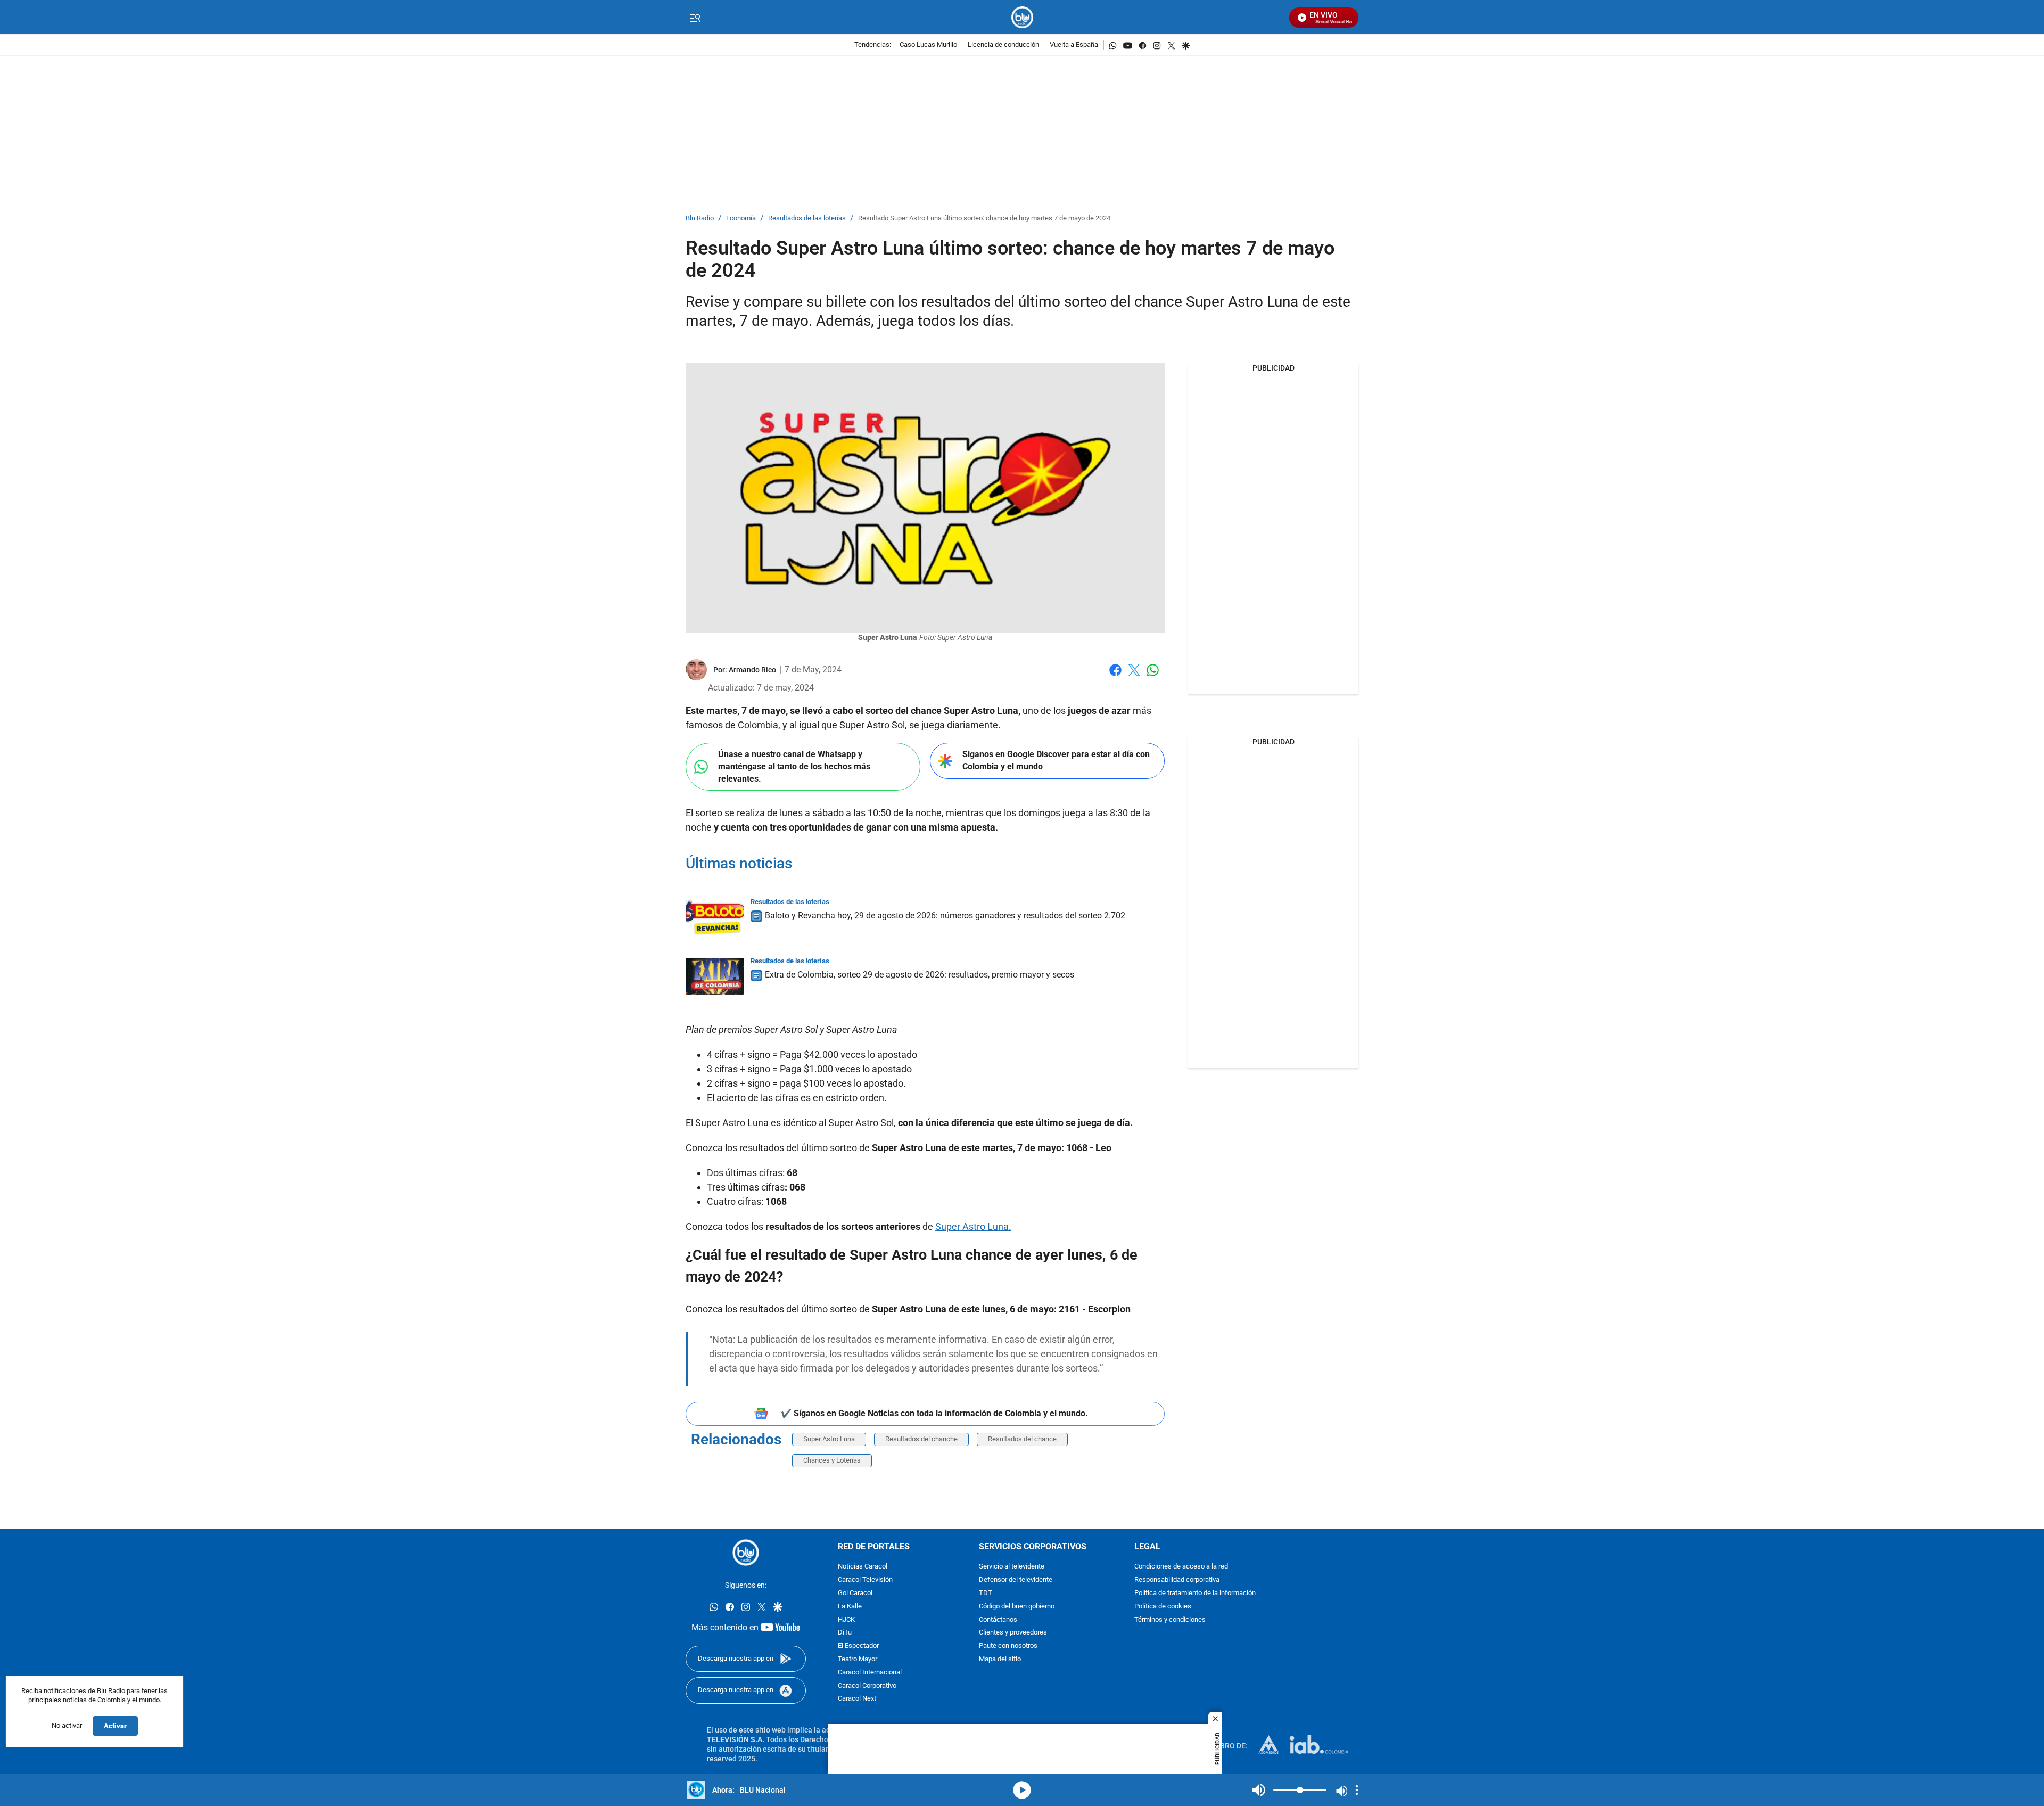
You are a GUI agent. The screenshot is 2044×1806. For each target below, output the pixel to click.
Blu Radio (700, 219)
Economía (741, 219)
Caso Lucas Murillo (928, 45)
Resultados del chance (1022, 1439)
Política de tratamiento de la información (1195, 1593)
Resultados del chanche (921, 1439)
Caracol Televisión (865, 1580)
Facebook (1115, 676)
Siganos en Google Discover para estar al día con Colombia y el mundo (1056, 760)
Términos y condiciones (1170, 1619)
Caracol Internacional (870, 1672)
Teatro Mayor (858, 1659)
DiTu (845, 1633)
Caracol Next (857, 1699)
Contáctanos (998, 1619)
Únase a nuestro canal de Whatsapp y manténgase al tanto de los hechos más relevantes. (794, 766)
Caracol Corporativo (867, 1685)
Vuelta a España (1074, 45)
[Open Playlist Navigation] (1357, 1790)
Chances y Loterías (832, 1460)
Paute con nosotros (1008, 1646)
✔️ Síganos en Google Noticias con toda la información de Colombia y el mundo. (934, 1413)
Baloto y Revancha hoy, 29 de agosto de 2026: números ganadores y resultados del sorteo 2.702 (945, 916)
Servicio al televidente (1012, 1567)
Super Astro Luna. (973, 1226)
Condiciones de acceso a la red (1181, 1567)
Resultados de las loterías (807, 219)
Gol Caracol (855, 1593)
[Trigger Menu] (695, 18)
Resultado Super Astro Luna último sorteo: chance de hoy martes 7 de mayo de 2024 (984, 219)
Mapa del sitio (1000, 1659)
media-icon (1022, 1790)
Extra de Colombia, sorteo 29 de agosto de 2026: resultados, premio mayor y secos (920, 975)
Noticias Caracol (863, 1567)
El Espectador (858, 1646)
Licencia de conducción (1003, 45)
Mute (1259, 1790)
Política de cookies (1163, 1606)
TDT (986, 1593)
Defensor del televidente (1016, 1580)
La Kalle (850, 1606)
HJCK (846, 1619)
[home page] (1022, 17)
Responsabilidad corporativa (1177, 1580)
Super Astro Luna (829, 1439)
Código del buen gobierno (1017, 1606)
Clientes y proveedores (1013, 1633)
